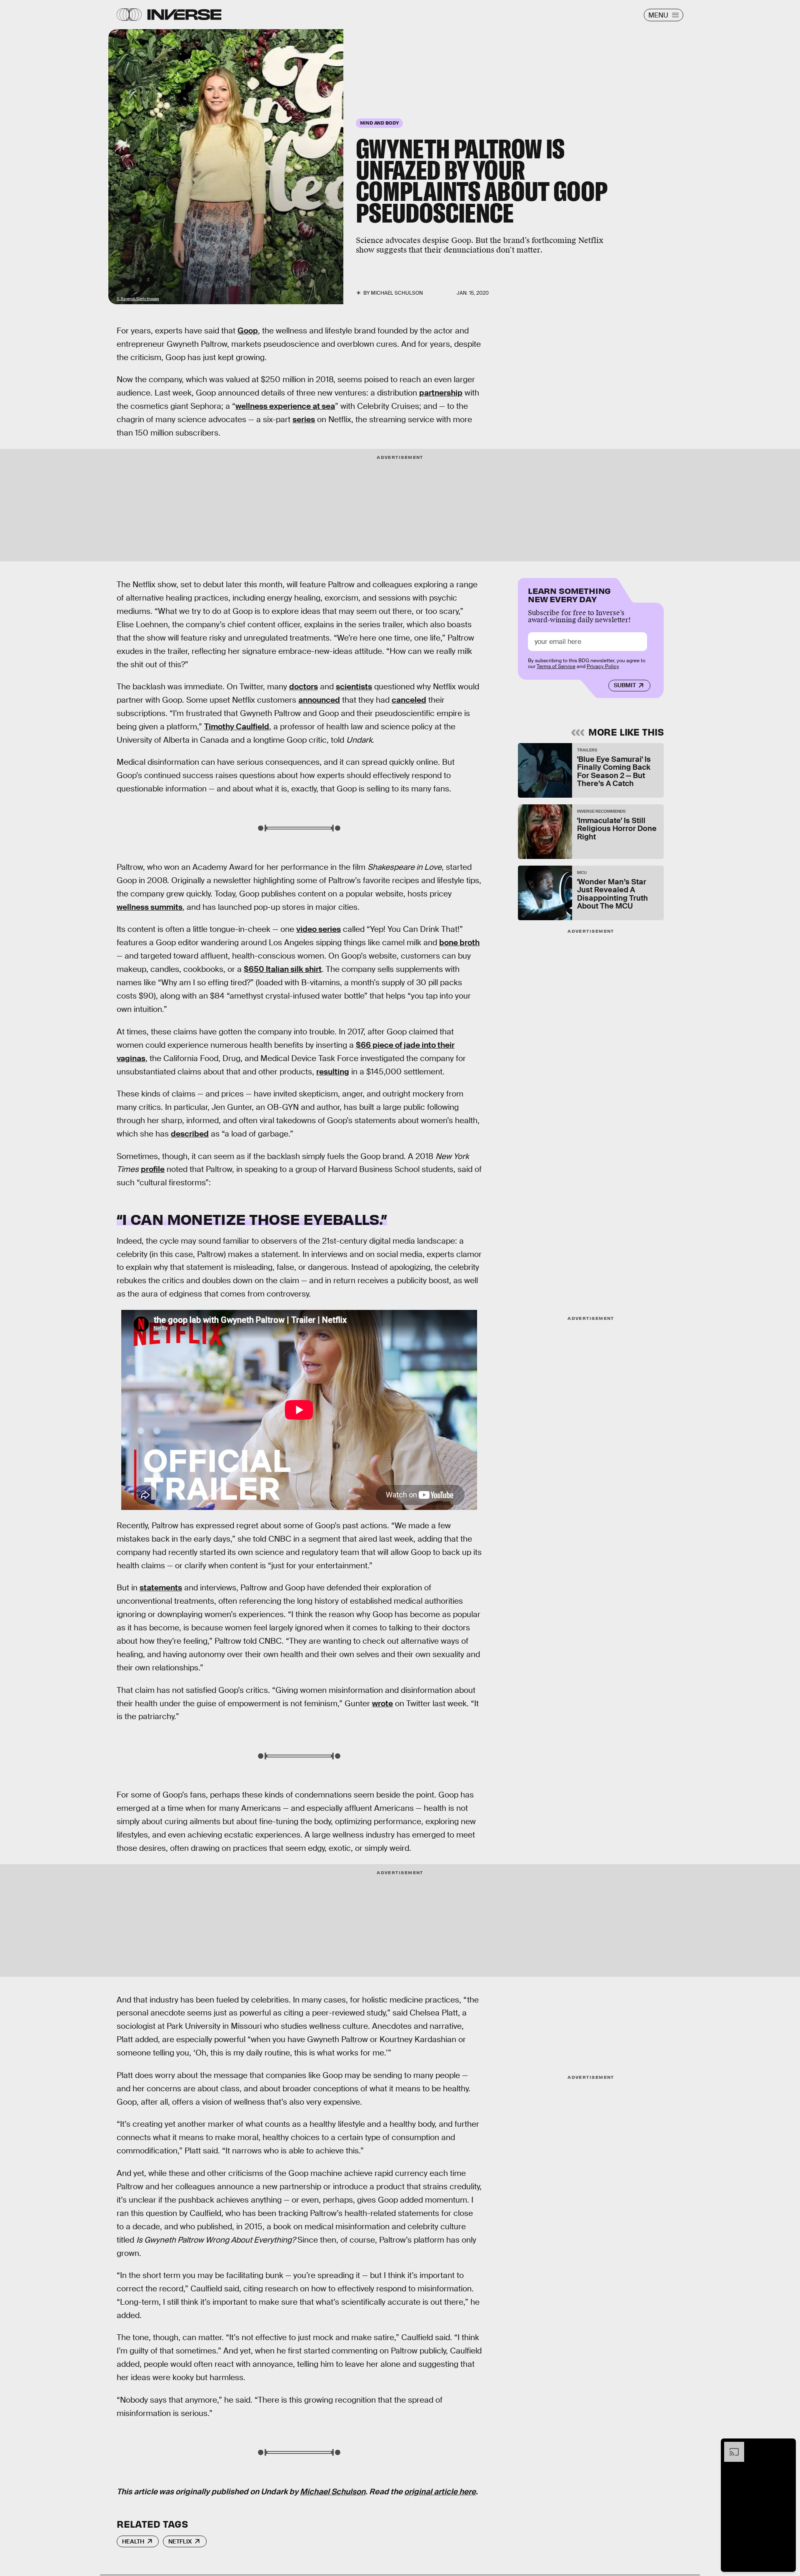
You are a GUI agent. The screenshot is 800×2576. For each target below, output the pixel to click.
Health (133, 2541)
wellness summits (150, 907)
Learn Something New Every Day (569, 594)
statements (161, 1588)
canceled (409, 700)
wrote (382, 1704)
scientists (354, 687)
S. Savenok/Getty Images (138, 299)
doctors (304, 687)
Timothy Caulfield (237, 727)
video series (319, 929)
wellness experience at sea (285, 406)
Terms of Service (556, 666)
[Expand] (730, 2446)
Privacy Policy (603, 666)
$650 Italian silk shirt (283, 969)
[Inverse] (184, 15)
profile (153, 1169)
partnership (441, 393)
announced (319, 700)
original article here (440, 2492)
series (304, 419)
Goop (248, 331)
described (190, 1134)
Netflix (180, 2541)
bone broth (459, 943)
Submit (625, 685)
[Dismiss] (787, 2446)
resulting (333, 1072)
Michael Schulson (333, 2492)
